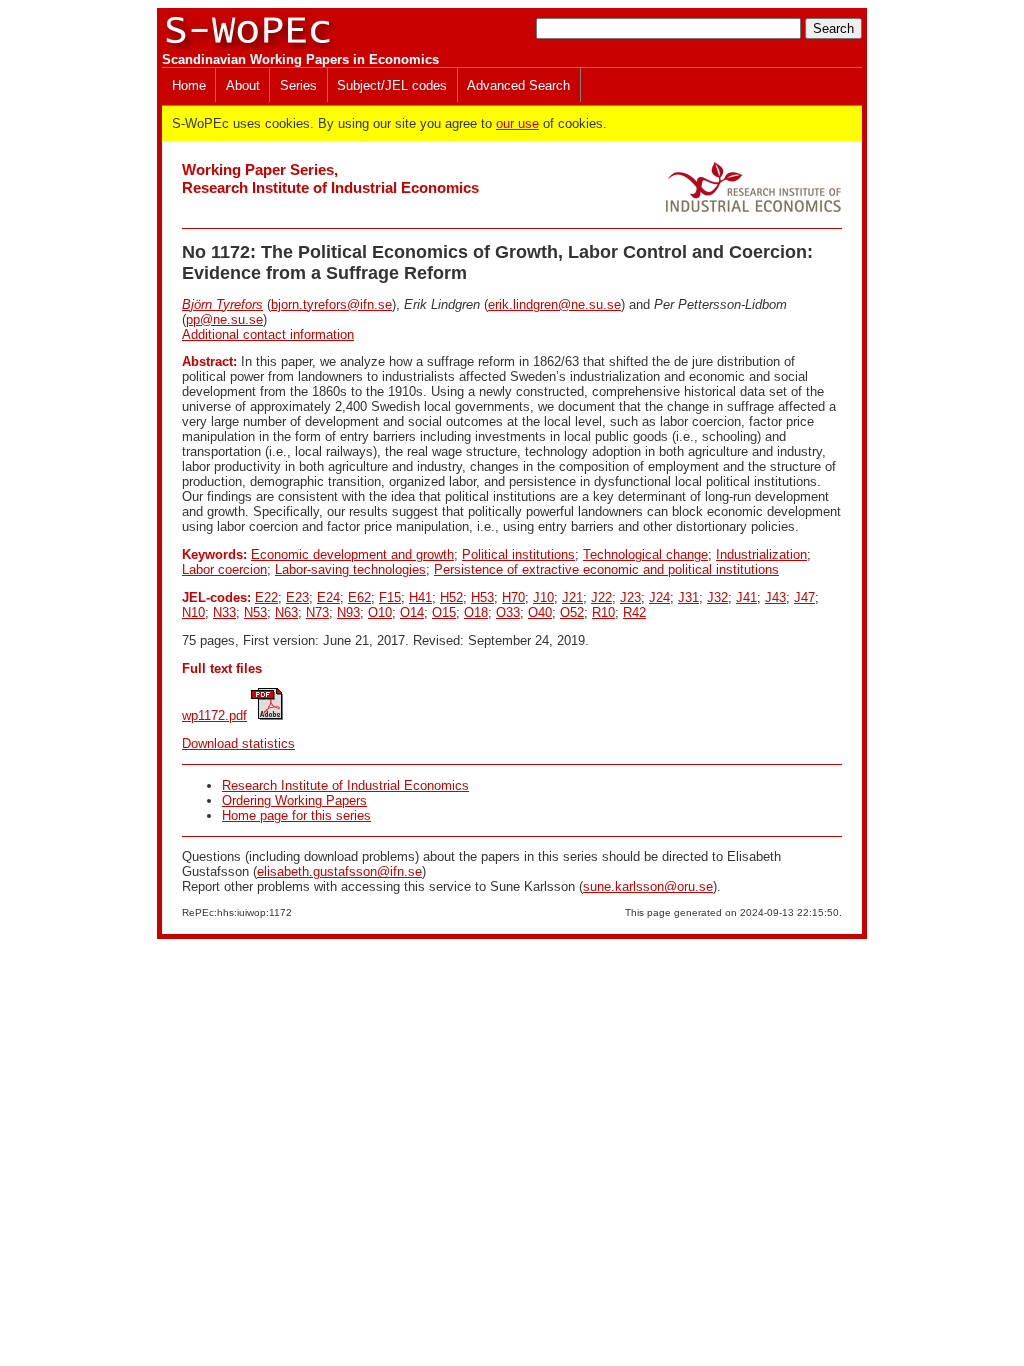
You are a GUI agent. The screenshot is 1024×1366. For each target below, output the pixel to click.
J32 (717, 597)
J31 (688, 597)
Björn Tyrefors (222, 304)
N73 (317, 612)
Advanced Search (518, 85)
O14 (412, 612)
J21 (572, 597)
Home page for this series (296, 815)
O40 (540, 612)
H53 (482, 597)
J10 (543, 597)
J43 (775, 597)
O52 (572, 612)
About (243, 85)
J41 (746, 597)
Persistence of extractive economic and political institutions (606, 569)
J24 (659, 597)
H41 (420, 597)
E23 (297, 597)
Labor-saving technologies (350, 569)
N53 (255, 612)
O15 (444, 612)
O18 (476, 612)
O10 (380, 612)
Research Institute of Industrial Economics (345, 785)
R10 (603, 612)
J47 (804, 597)
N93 (348, 612)
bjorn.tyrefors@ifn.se (331, 304)
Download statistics (238, 743)
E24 (328, 597)
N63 (286, 612)
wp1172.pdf (214, 715)
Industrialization (761, 554)
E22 (266, 597)
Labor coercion (224, 569)
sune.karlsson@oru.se (648, 886)
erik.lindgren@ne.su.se (554, 304)
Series (298, 85)
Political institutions (518, 554)
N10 (193, 612)
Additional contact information (268, 334)
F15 (390, 597)
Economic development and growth (352, 554)
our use (517, 123)
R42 (634, 612)
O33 (508, 612)
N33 (224, 612)
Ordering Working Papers (294, 800)
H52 (451, 597)
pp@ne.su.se (224, 319)
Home (189, 85)
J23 (630, 597)
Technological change (645, 554)
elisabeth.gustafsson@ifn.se (339, 871)
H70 (513, 597)
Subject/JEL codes (392, 85)
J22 (601, 597)
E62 (359, 597)
